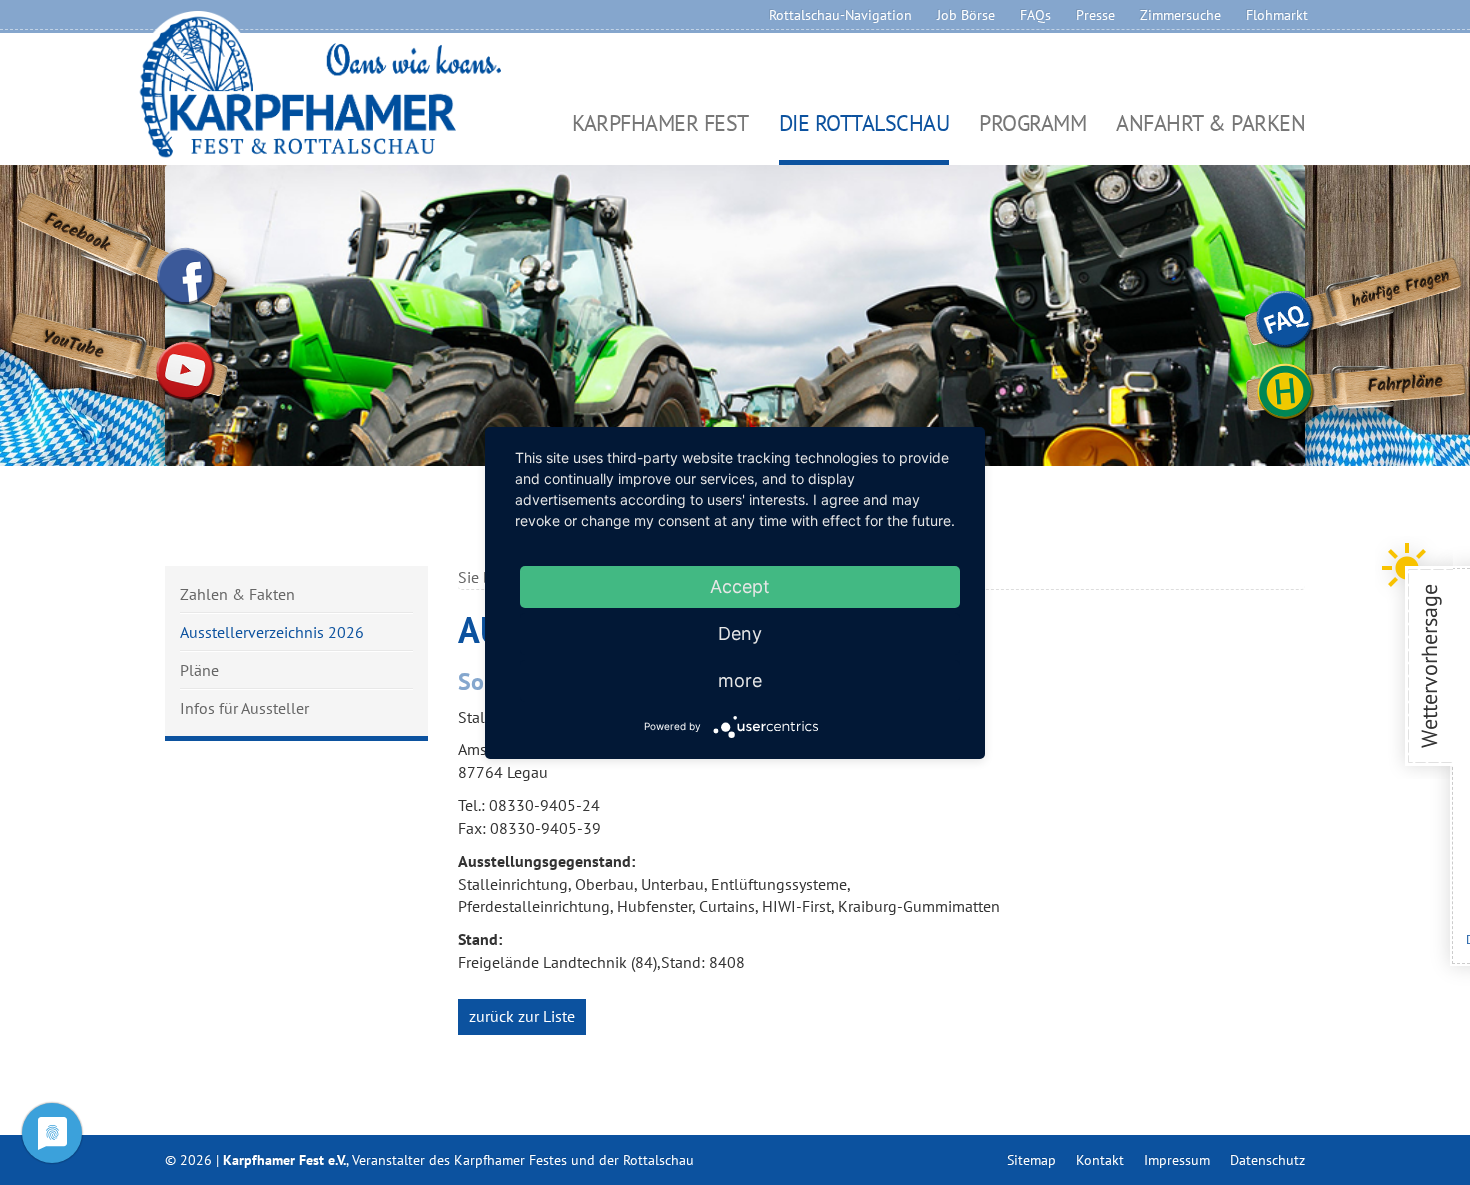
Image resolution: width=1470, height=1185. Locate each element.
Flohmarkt (1277, 15)
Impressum (1177, 1160)
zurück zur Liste (522, 1016)
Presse (1095, 15)
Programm (1032, 125)
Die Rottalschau (864, 125)
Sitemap (1031, 1160)
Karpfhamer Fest (660, 125)
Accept (740, 586)
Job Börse (966, 15)
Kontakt (1100, 1160)
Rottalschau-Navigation (840, 15)
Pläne (199, 670)
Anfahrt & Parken (1210, 125)
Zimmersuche (1180, 15)
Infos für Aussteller (244, 707)
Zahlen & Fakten (237, 595)
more (740, 680)
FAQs (1035, 15)
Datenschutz (1267, 1160)
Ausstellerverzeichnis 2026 (272, 632)
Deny (740, 633)
